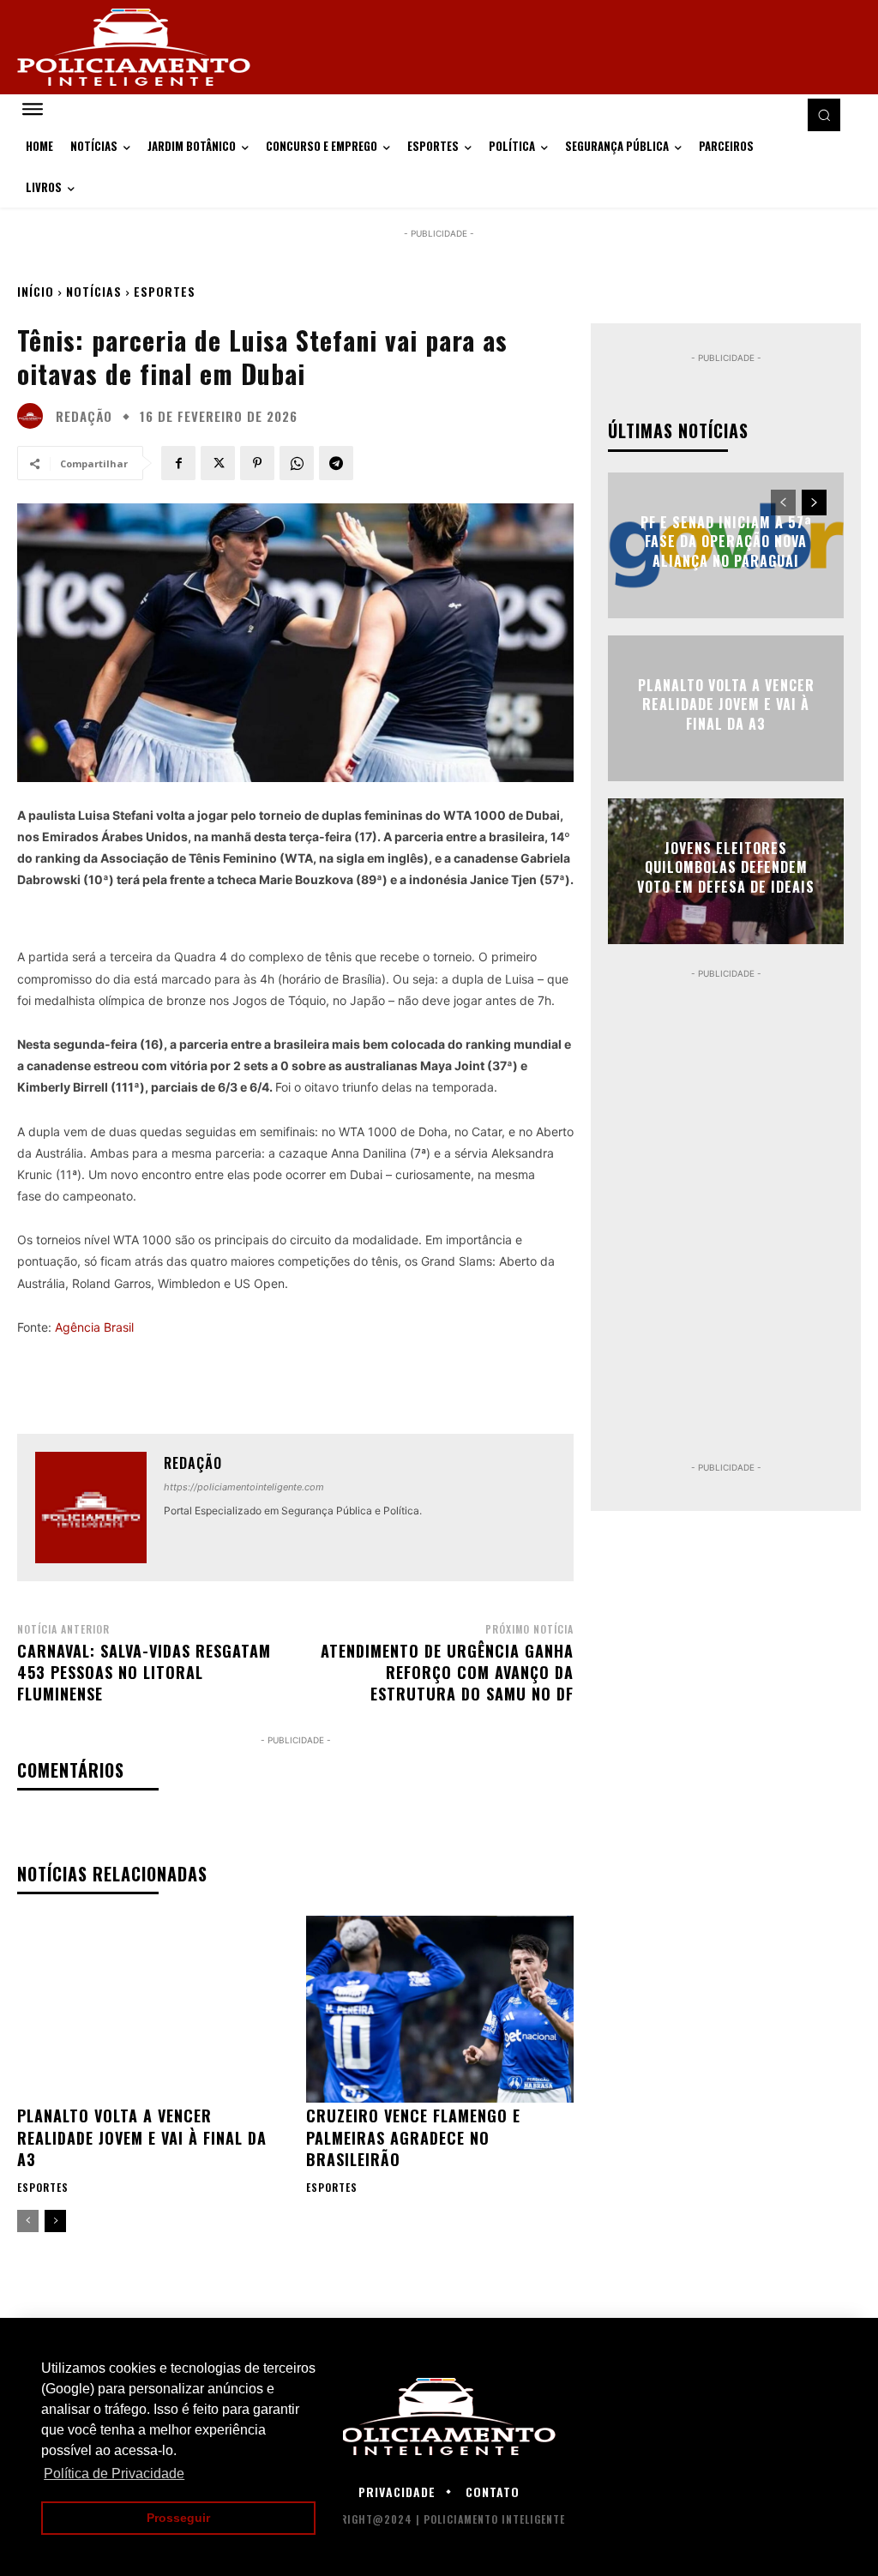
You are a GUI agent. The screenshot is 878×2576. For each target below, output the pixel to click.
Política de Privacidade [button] (114, 2474)
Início (36, 291)
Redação (84, 416)
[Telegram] (336, 463)
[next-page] (55, 2221)
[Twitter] (218, 463)
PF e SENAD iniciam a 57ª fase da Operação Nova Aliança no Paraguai (726, 542)
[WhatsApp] (297, 463)
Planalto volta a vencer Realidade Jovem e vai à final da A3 (142, 2137)
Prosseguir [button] (178, 2518)
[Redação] (34, 416)
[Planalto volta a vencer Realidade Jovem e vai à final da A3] (151, 2010)
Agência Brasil (94, 1327)
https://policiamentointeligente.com (244, 1487)
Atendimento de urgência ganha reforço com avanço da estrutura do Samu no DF (447, 1672)
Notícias (94, 291)
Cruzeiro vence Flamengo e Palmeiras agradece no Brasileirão (413, 2137)
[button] (824, 115)
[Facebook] (178, 463)
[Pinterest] (257, 463)
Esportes (165, 291)
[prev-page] (28, 2221)
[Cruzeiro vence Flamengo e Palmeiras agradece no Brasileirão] (440, 2010)
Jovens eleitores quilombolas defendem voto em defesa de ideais (726, 867)
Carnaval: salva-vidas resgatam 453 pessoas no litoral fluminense (144, 1672)
